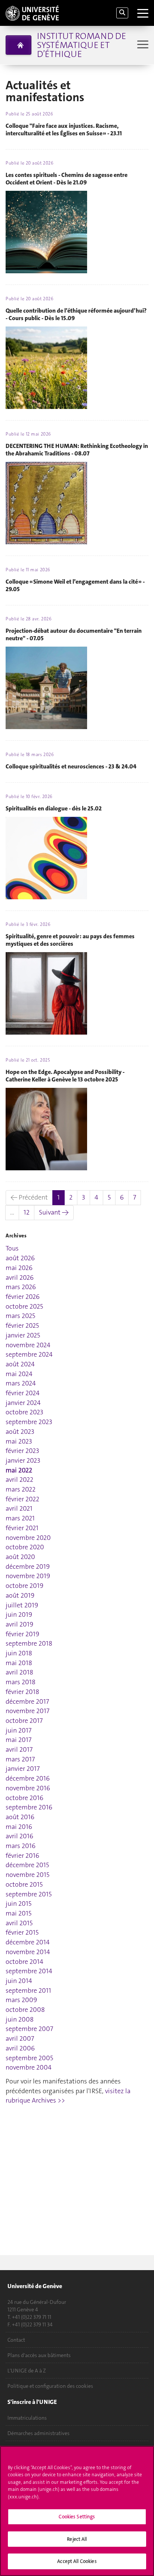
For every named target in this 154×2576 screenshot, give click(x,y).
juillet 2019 (22, 1605)
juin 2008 (20, 2019)
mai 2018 (19, 1663)
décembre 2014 (28, 1942)
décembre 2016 (28, 1778)
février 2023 (22, 1451)
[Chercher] (122, 13)
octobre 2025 (24, 1306)
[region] (77, 2511)
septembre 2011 (28, 1990)
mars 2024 (21, 1383)
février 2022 (22, 1499)
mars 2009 (21, 2000)
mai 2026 (19, 1268)
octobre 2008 (25, 2010)
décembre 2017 (27, 1701)
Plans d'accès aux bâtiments (39, 2355)
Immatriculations (27, 2418)
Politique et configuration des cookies (50, 2386)
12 (27, 1212)
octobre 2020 (25, 1547)
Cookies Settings (77, 2517)
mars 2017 (20, 1759)
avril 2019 (19, 1624)
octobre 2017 (24, 1721)
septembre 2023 (29, 1422)
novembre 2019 (28, 1576)
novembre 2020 (28, 1538)
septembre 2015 (29, 1894)
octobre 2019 (24, 1586)
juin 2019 (19, 1614)
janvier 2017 (23, 1769)
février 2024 (23, 1393)
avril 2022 (19, 1480)
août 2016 (20, 1817)
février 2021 (22, 1528)
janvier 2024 (23, 1403)
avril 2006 (20, 2048)
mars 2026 (21, 1287)
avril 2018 (19, 1672)
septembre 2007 (29, 2029)
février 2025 (22, 1325)
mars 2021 (20, 1518)
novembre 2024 (28, 1345)
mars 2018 (21, 1682)
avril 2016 (19, 1836)
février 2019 (22, 1634)
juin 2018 (19, 1653)
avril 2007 (20, 2038)
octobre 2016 (24, 1798)
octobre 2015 (24, 1884)
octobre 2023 (24, 1412)
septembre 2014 (29, 1971)
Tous (12, 1248)
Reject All (77, 2539)
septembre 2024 (29, 1354)
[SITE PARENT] (19, 45)
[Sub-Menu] (142, 45)
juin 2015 (19, 1904)
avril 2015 (19, 1923)
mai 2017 (19, 1740)
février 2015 (22, 1932)
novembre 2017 (27, 1711)
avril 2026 (20, 1278)
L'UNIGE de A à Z (27, 2371)
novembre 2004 (29, 2067)
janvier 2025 (23, 1335)
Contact (16, 2340)
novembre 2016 (28, 1788)
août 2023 (20, 1432)
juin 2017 (19, 1730)
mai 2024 (19, 1374)
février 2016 (22, 1856)
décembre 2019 (28, 1567)
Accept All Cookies (77, 2561)
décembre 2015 (27, 1865)
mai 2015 (19, 1913)
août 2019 (20, 1595)
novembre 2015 (27, 1875)
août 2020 (20, 1557)
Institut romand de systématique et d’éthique (81, 45)
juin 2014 (19, 1981)
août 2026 (20, 1258)
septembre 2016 (29, 1807)
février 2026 (23, 1297)
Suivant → (54, 1212)
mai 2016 (19, 1827)
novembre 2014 (28, 1952)
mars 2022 (21, 1489)
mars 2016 (21, 1846)
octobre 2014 (24, 1962)
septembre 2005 (29, 2058)
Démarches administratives (38, 2433)
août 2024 (20, 1364)
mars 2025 (20, 1316)
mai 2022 (19, 1470)
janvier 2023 (23, 1460)
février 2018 (22, 1692)
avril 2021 (19, 1508)
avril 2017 (19, 1749)
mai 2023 (19, 1441)
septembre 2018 (29, 1643)
